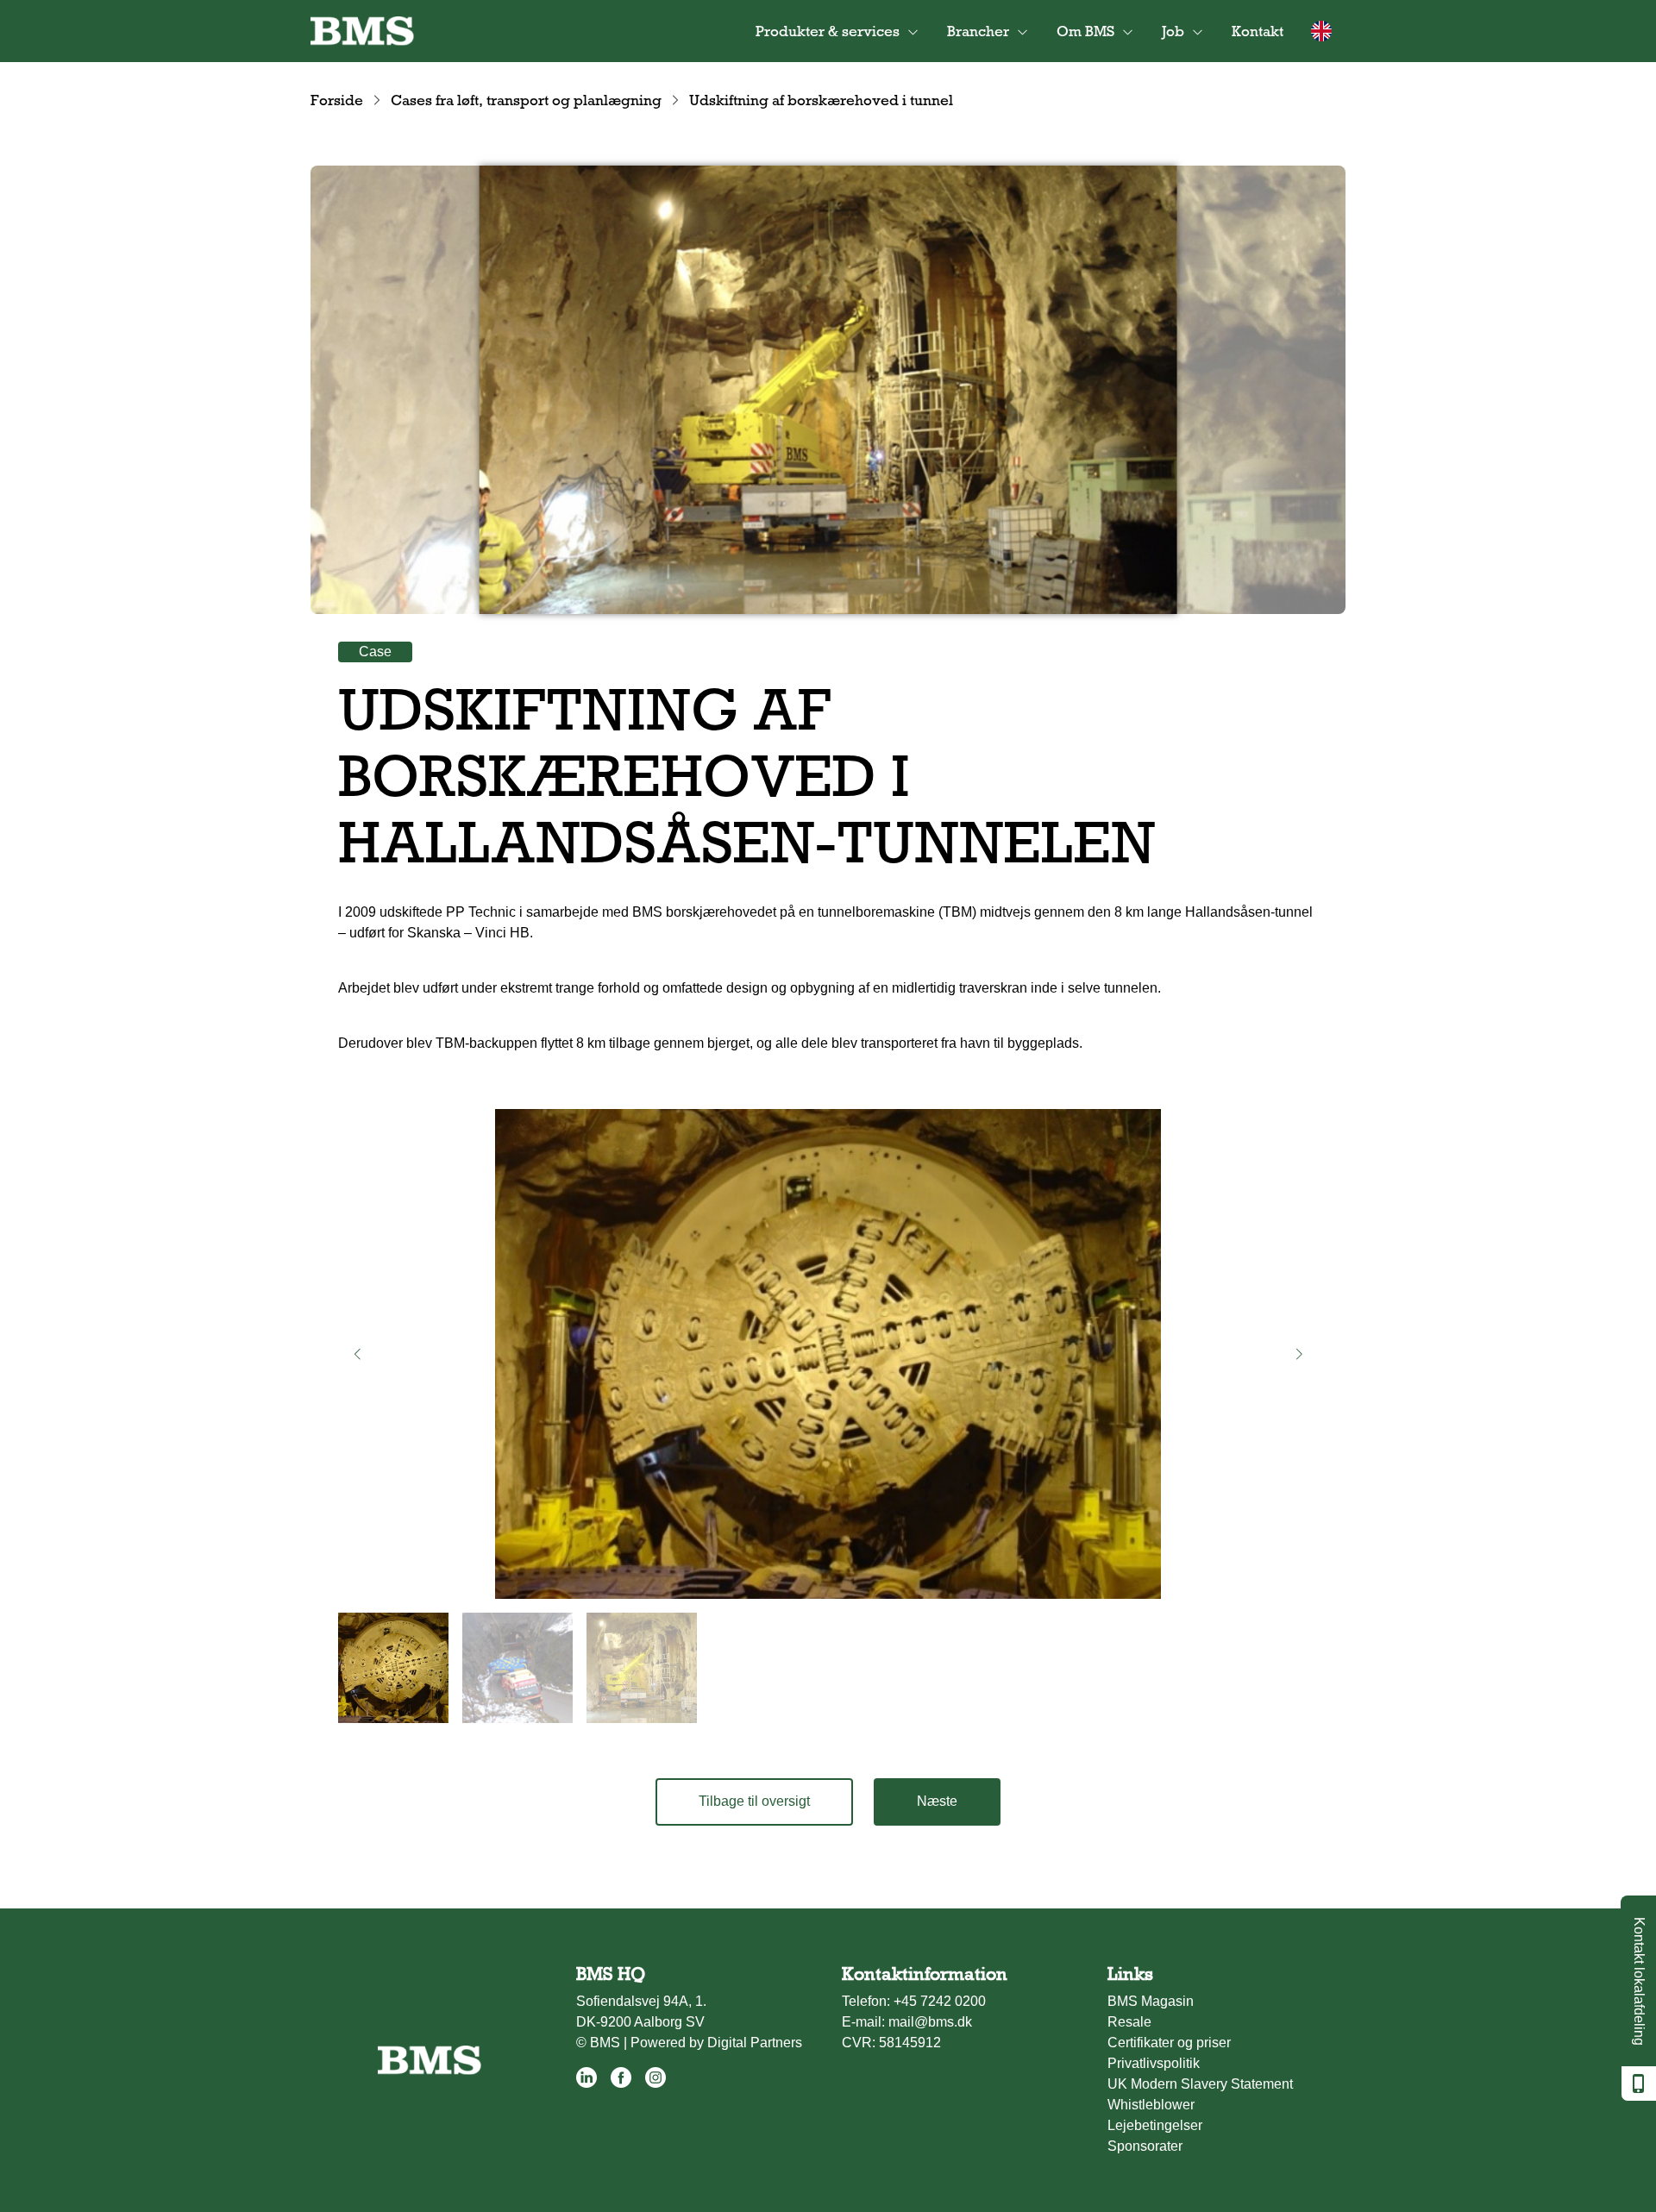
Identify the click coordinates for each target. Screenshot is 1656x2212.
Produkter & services (828, 31)
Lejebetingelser (1155, 2125)
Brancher (978, 31)
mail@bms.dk (930, 2022)
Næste (937, 1801)
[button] (357, 1354)
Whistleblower (1151, 2105)
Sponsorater (1145, 2146)
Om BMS (1085, 31)
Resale (1129, 2022)
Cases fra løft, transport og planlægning (526, 100)
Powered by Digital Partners (716, 2043)
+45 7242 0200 (940, 2001)
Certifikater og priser (1169, 2043)
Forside (337, 100)
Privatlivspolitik (1154, 2063)
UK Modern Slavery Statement (1200, 2084)
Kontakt (1258, 31)
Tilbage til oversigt (754, 1801)
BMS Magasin (1151, 2001)
